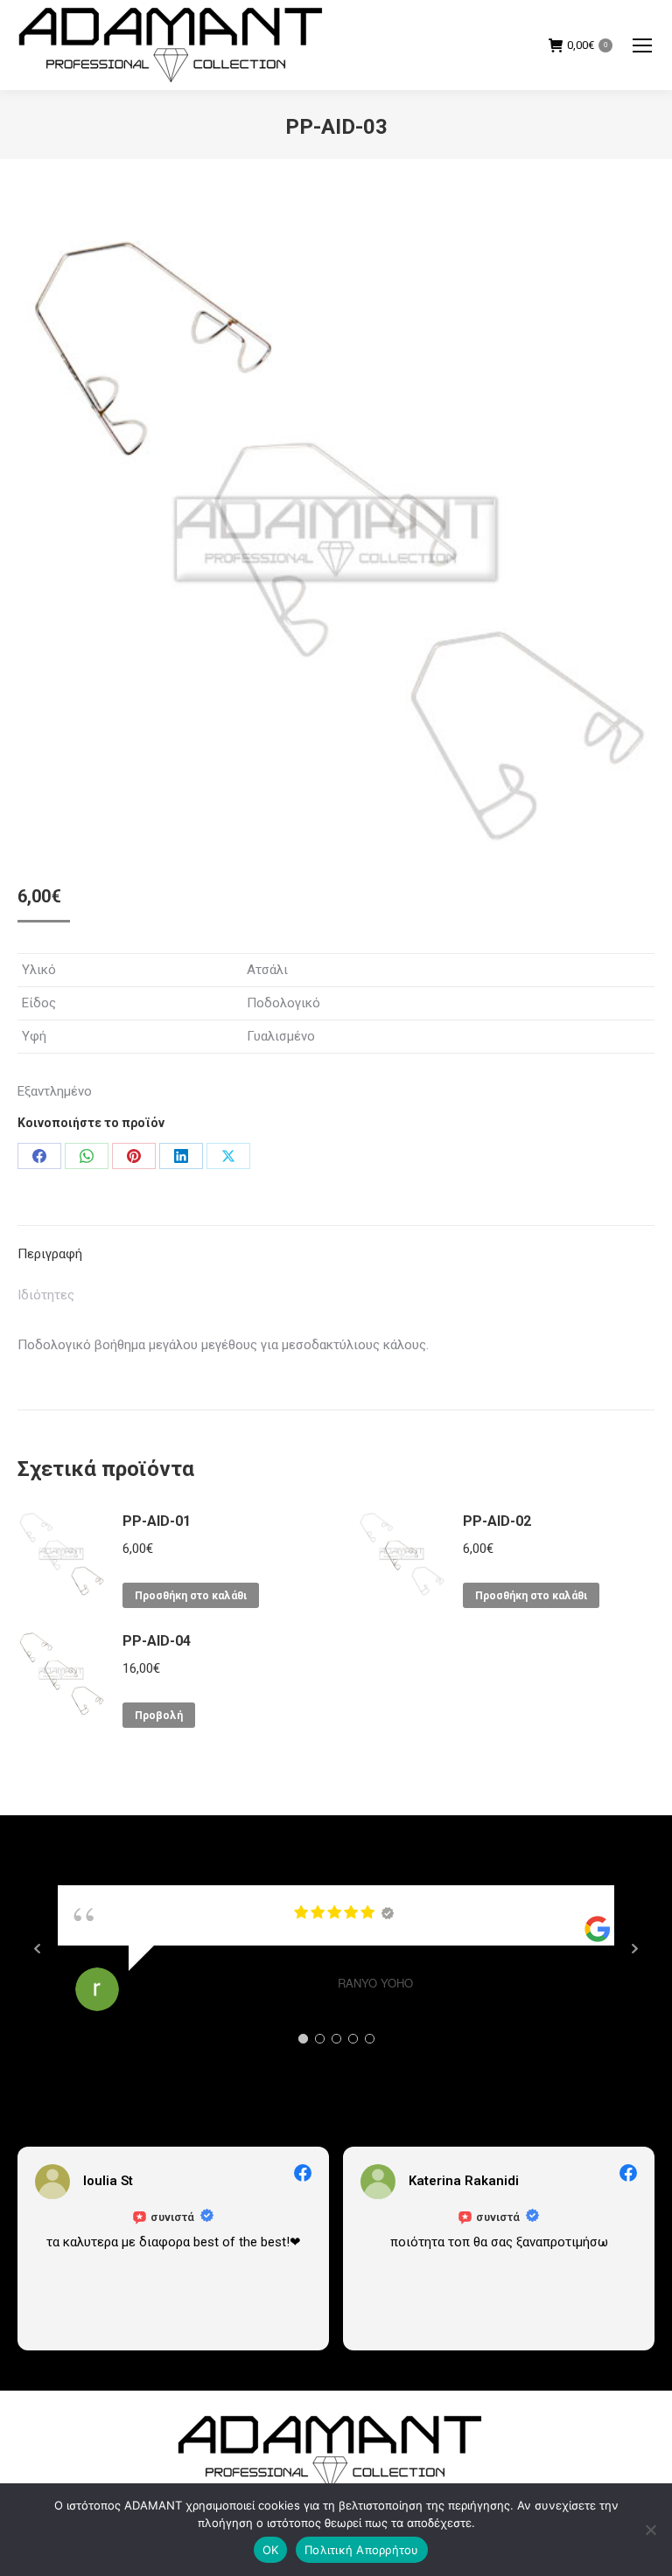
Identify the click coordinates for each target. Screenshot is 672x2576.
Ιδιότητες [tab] (46, 1295)
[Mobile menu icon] (642, 45)
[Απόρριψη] (650, 2530)
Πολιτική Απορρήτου (362, 2550)
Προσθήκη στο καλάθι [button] (191, 1596)
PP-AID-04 (157, 1641)
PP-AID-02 (497, 1521)
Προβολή (159, 1716)
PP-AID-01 (157, 1521)
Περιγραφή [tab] (50, 1254)
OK (271, 2550)
